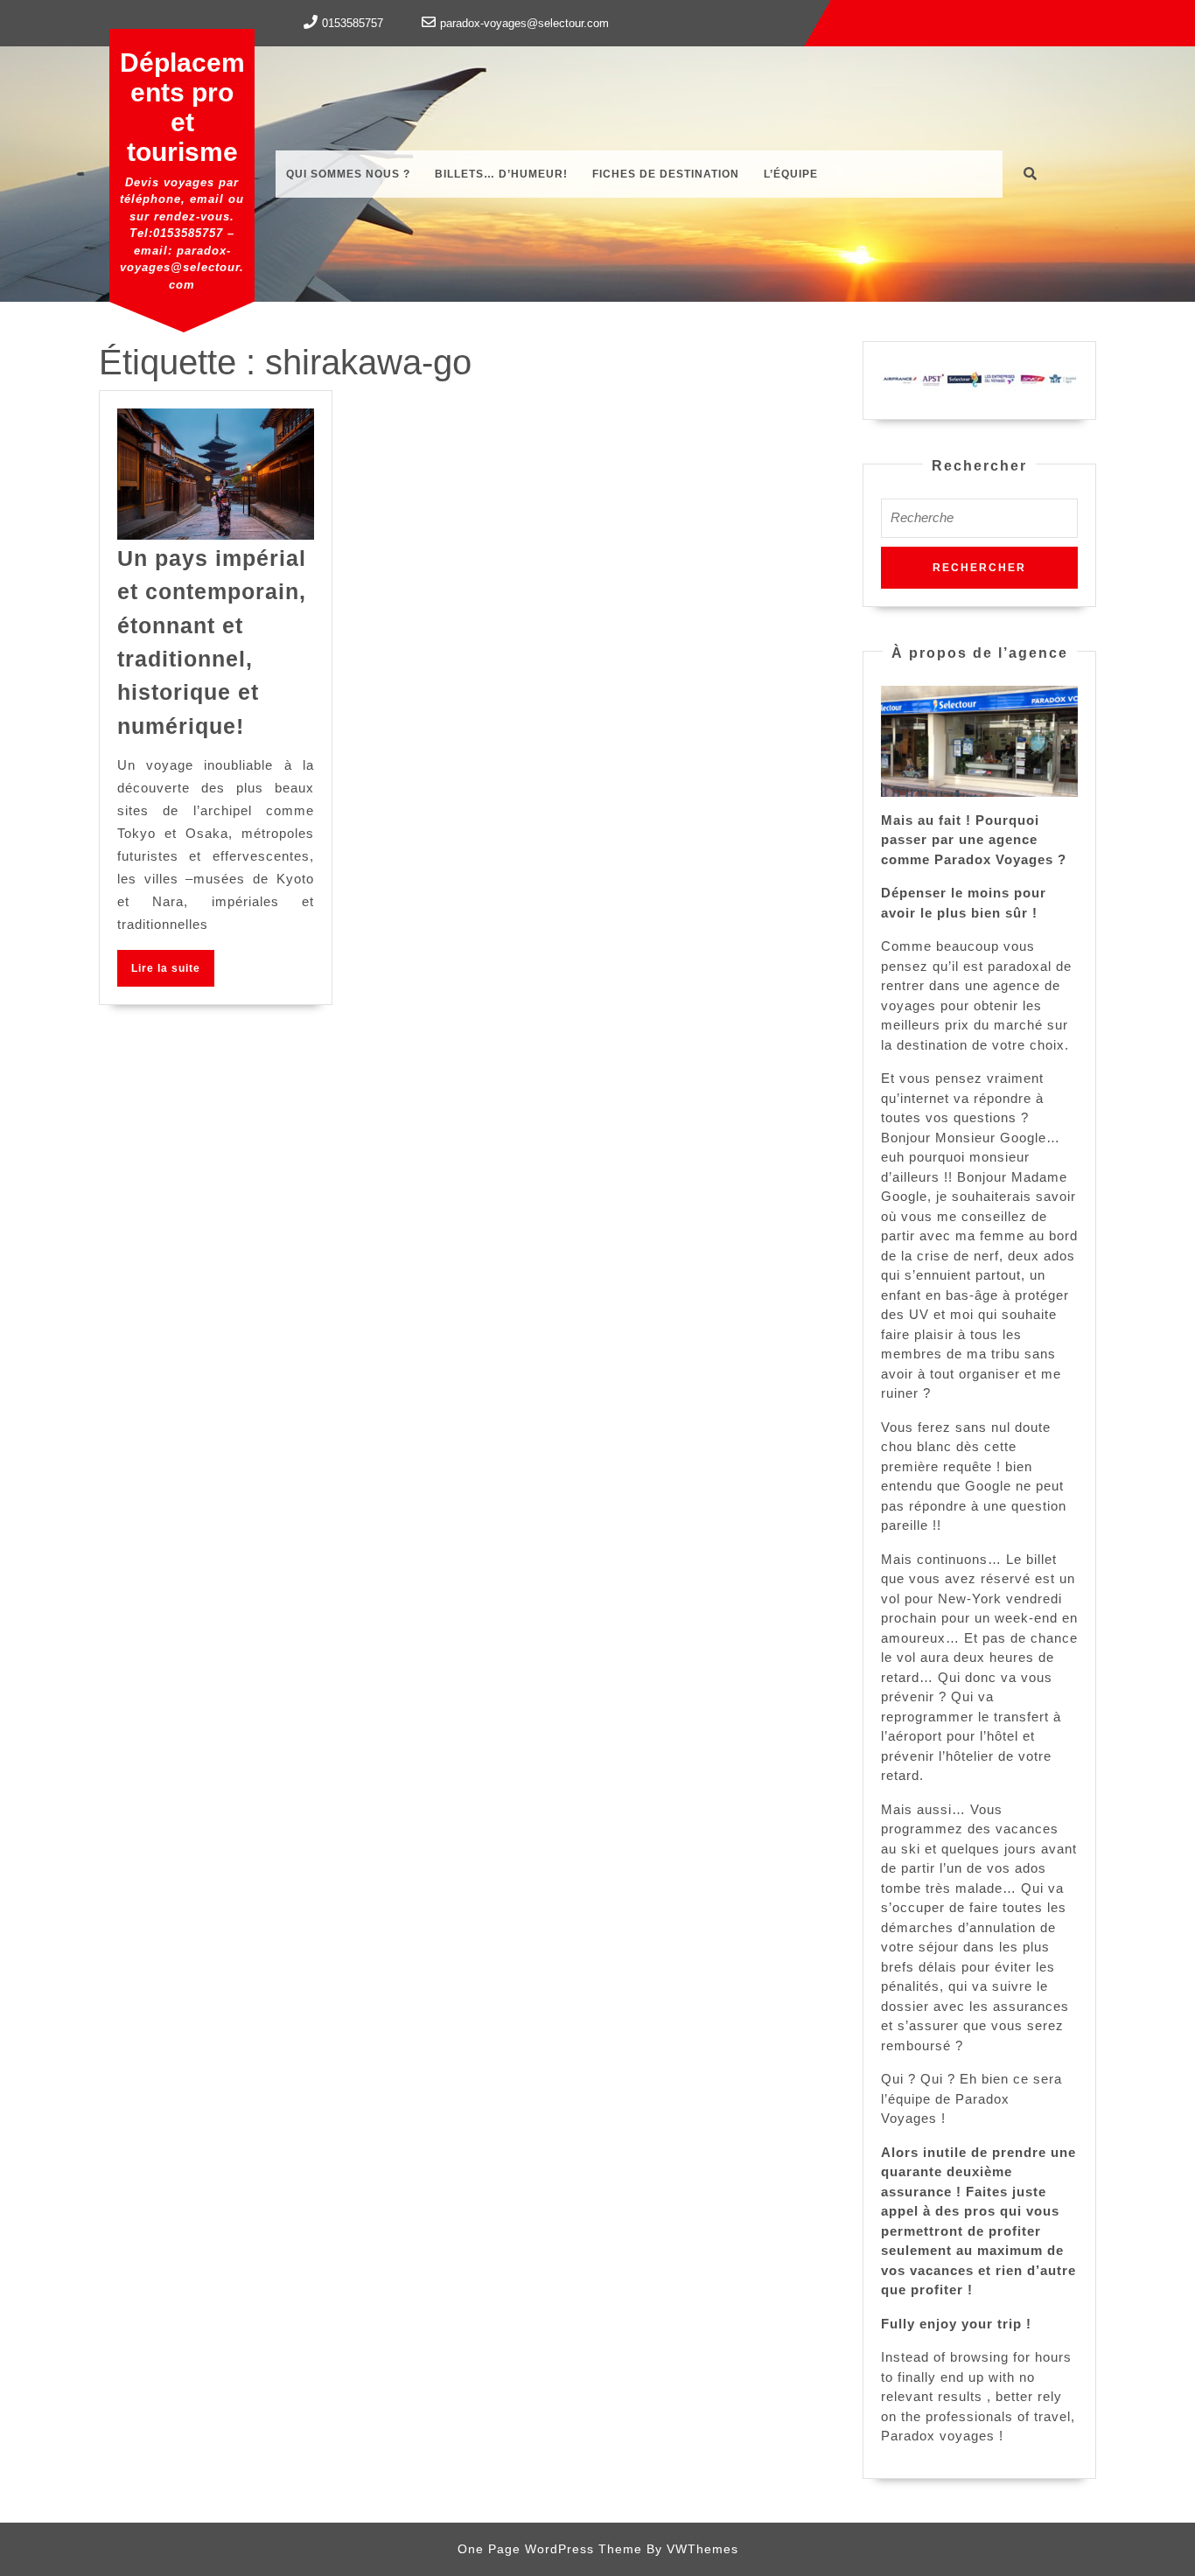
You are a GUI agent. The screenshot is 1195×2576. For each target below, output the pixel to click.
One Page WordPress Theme (550, 2549)
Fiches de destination (666, 174)
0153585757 (353, 23)
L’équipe (791, 174)
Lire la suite (173, 974)
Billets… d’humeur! (501, 174)
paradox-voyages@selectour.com (524, 23)
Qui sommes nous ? (348, 174)
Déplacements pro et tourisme (182, 107)
